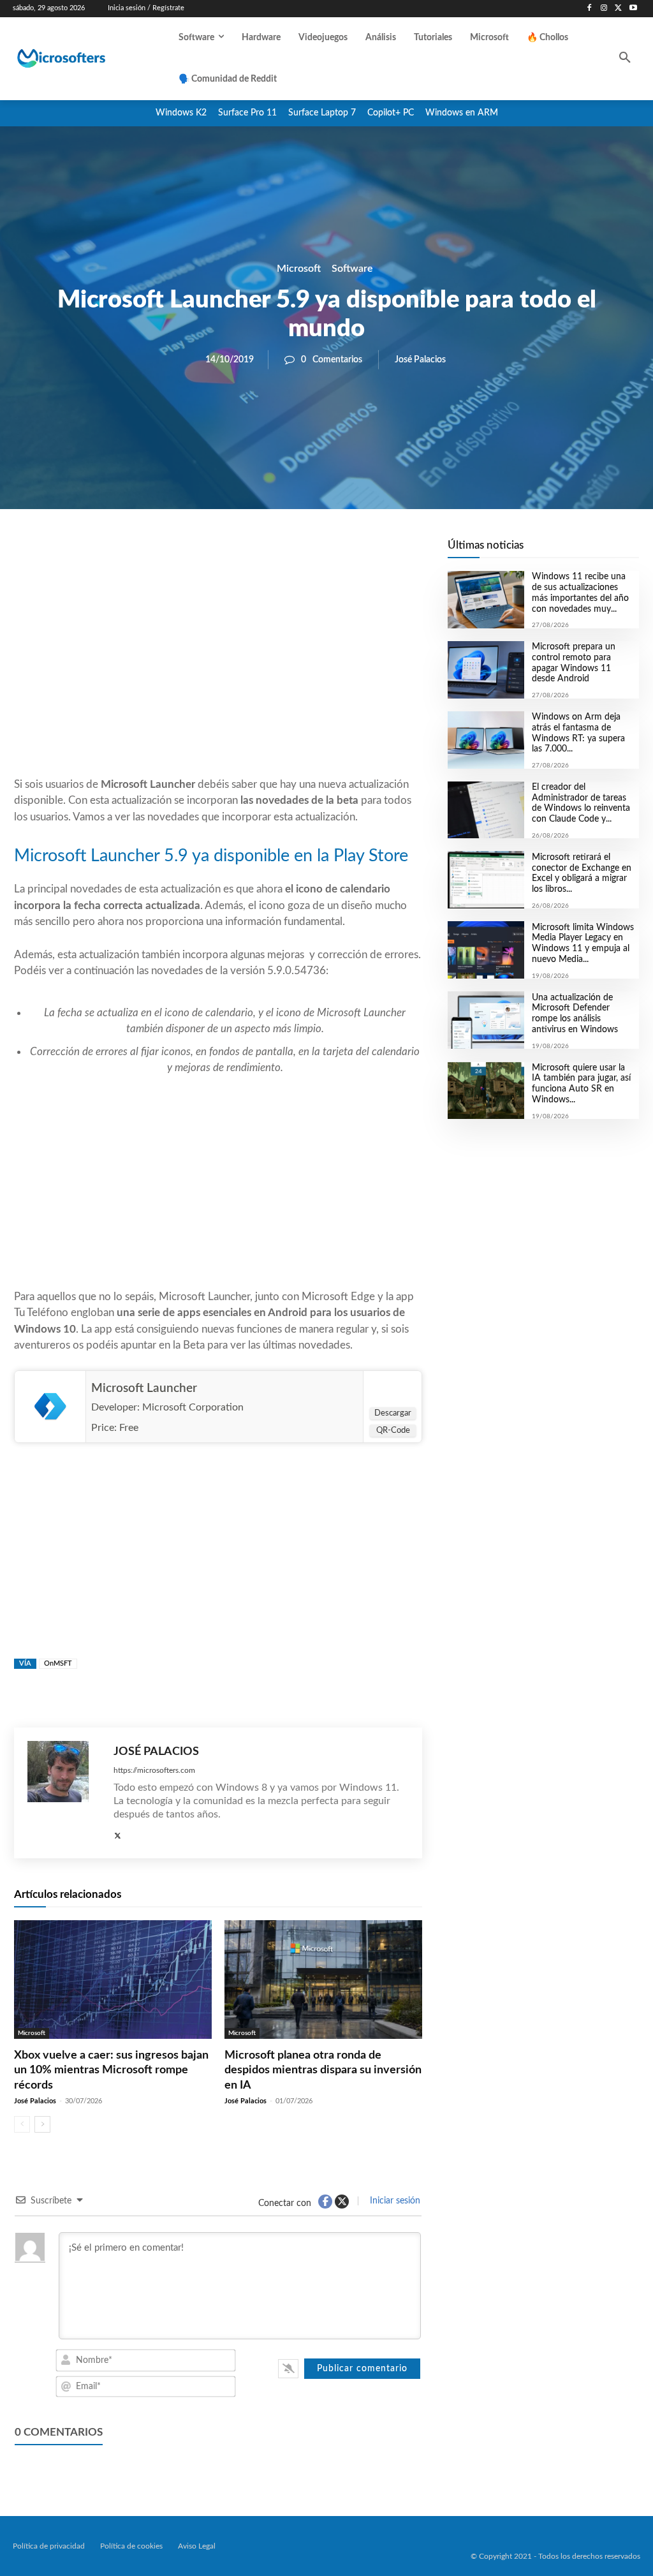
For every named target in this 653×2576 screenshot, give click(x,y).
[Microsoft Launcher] (50, 1407)
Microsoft (299, 268)
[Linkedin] (291, 552)
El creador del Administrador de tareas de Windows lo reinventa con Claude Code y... (581, 803)
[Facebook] (590, 9)
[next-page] (42, 2124)
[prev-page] (22, 2124)
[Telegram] (320, 552)
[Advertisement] (218, 674)
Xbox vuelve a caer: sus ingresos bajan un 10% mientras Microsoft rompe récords (111, 2070)
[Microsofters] (82, 58)
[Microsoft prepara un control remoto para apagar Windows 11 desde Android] (486, 670)
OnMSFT (58, 1663)
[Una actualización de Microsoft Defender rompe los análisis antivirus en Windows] (486, 1020)
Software (352, 268)
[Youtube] (633, 9)
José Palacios (420, 360)
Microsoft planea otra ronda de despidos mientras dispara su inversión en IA (323, 2070)
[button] (625, 59)
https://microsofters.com (154, 1770)
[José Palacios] (64, 1793)
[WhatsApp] (261, 552)
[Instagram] (604, 9)
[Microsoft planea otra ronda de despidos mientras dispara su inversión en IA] (323, 1980)
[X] (618, 9)
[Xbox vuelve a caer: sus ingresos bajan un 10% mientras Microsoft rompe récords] (113, 1980)
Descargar (393, 1413)
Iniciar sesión (394, 2201)
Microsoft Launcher (144, 1388)
